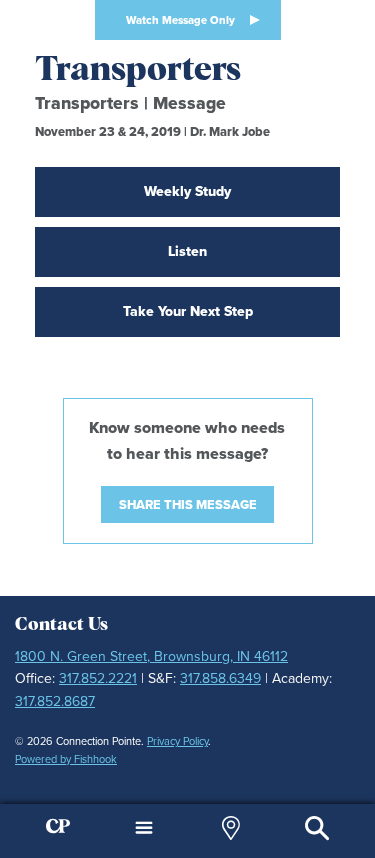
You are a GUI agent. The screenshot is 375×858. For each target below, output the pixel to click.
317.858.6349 (220, 678)
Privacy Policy (177, 741)
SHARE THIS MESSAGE (188, 504)
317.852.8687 (55, 701)
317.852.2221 (98, 678)
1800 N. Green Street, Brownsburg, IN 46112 (151, 656)
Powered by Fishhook (66, 759)
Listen (187, 251)
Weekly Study (187, 191)
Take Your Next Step (188, 311)
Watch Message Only (180, 20)
